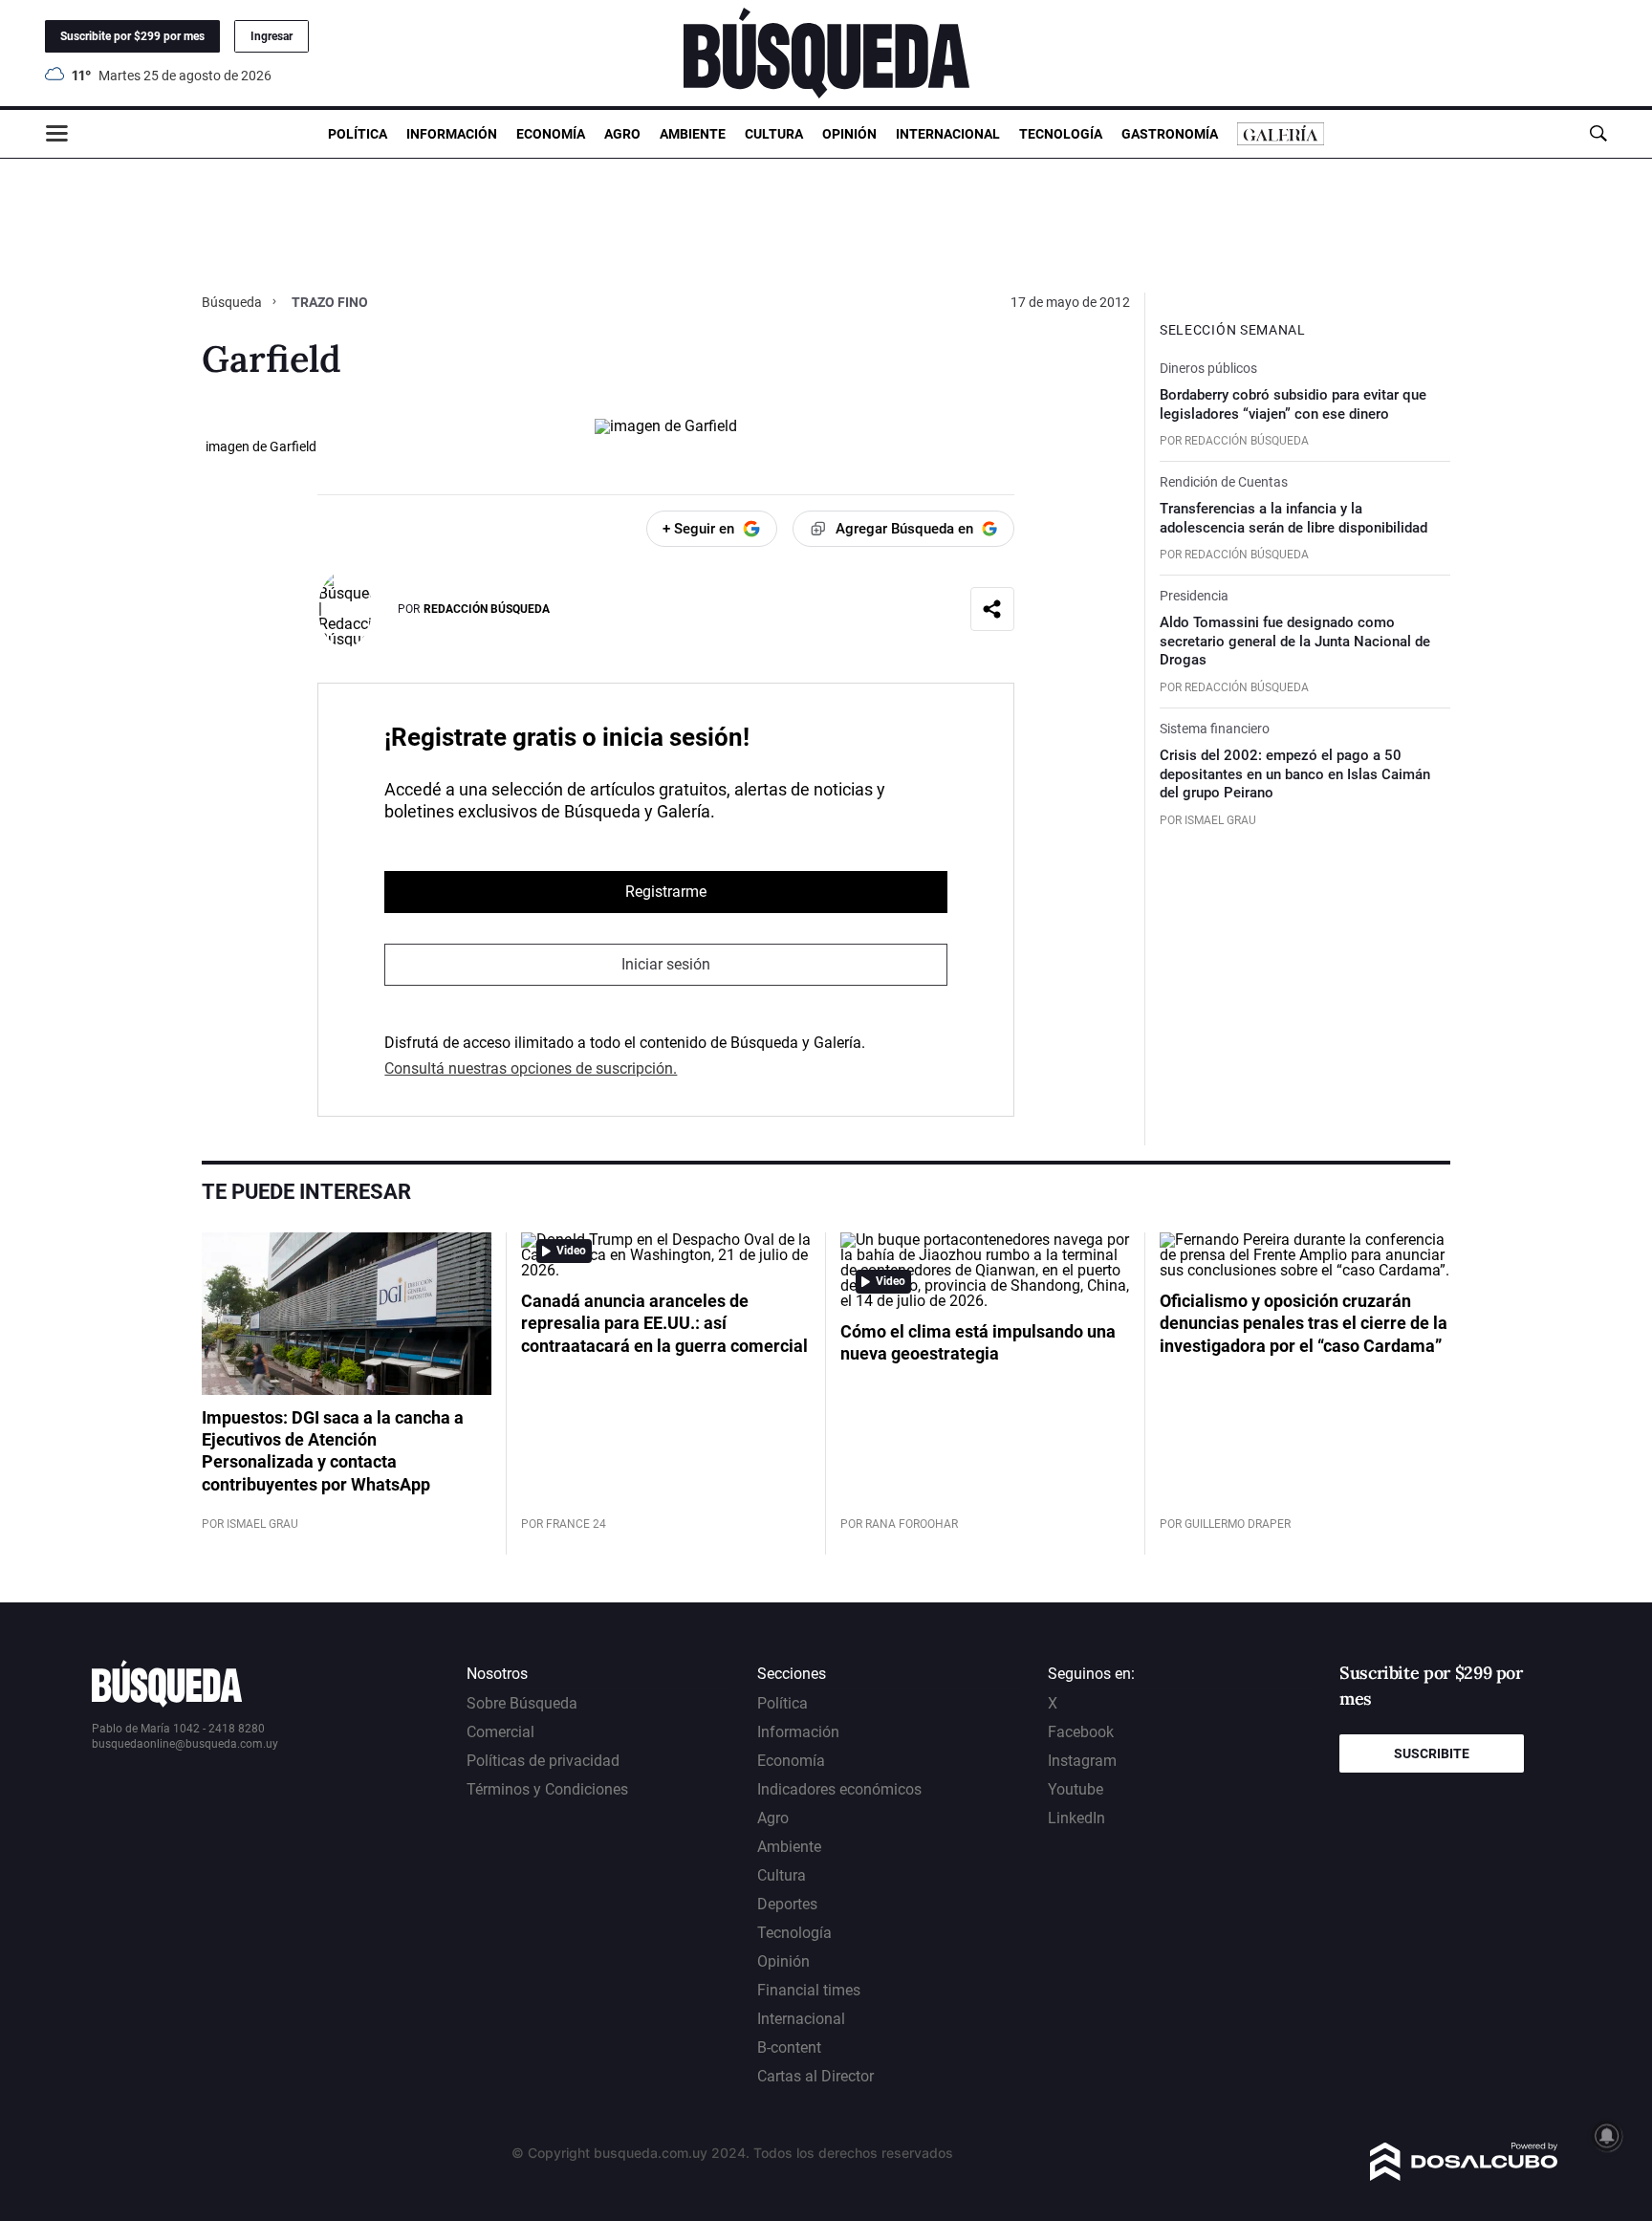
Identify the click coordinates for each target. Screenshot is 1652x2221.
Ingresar (272, 36)
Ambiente (693, 134)
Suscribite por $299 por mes (132, 36)
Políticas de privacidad (543, 1761)
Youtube (1076, 1789)
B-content (789, 2047)
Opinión (849, 134)
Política (358, 134)
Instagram (1082, 1761)
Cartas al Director (815, 2076)
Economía (551, 134)
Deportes (787, 1904)
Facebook (1081, 1732)
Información (452, 134)
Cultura (774, 134)
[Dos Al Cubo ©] (1464, 2176)
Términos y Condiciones (547, 1789)
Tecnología (1061, 134)
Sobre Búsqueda (522, 1703)
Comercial (500, 1732)
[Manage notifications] (1607, 2136)
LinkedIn (1076, 1818)
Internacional (948, 134)
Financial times (809, 1990)
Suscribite (1432, 1753)
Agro (622, 134)
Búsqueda (233, 302)
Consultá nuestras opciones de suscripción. (531, 1068)
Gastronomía (1170, 134)
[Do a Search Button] (1598, 133)
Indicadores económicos (839, 1789)
